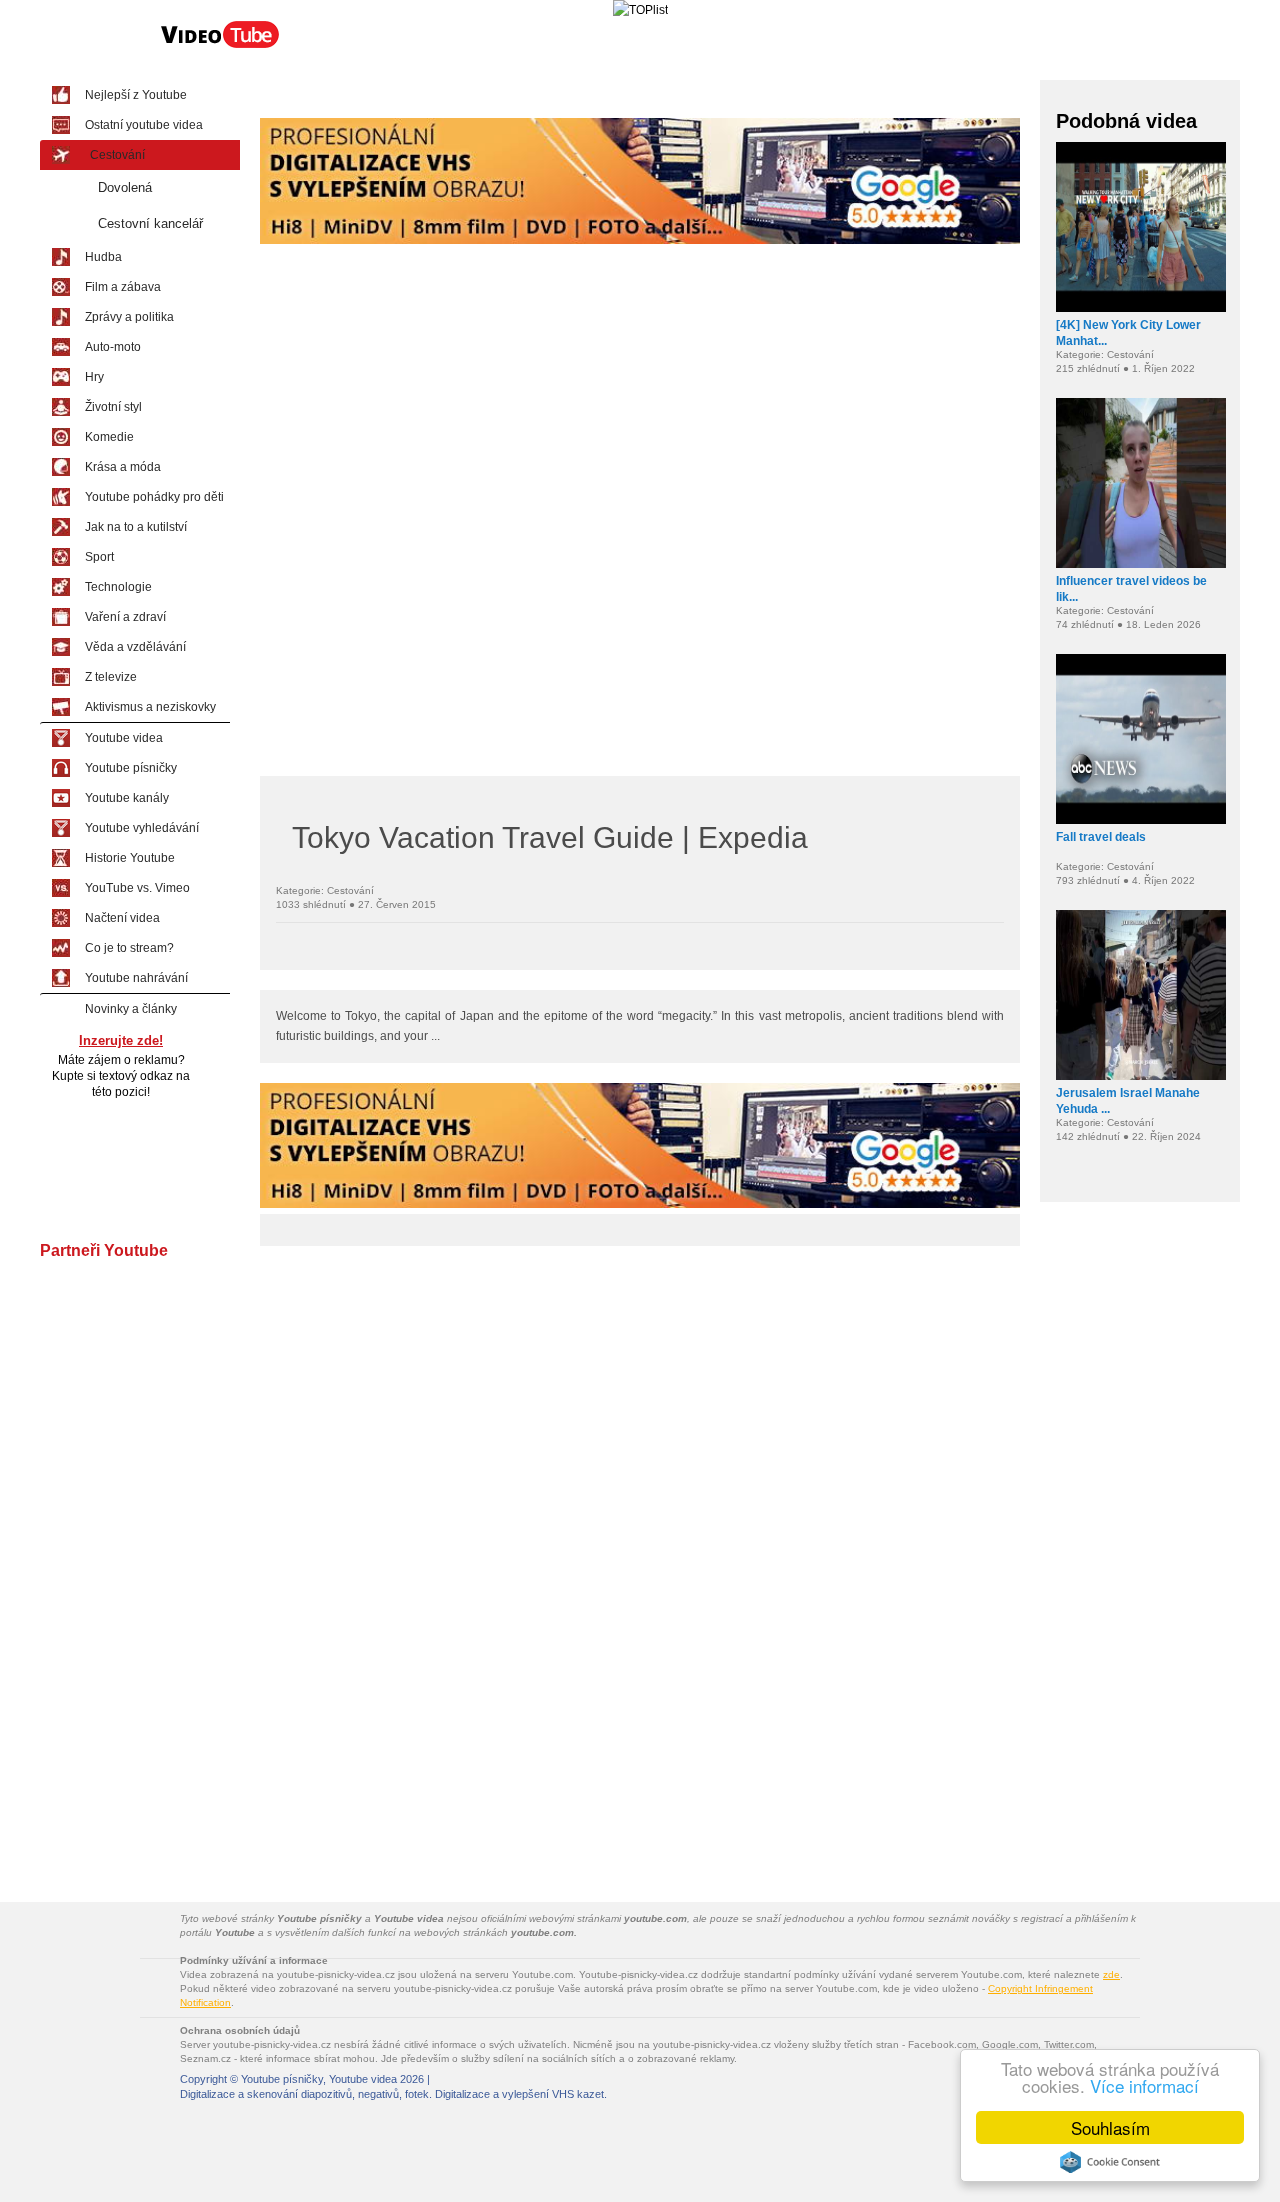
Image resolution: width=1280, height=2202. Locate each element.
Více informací (1144, 2085)
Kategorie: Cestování (325, 890)
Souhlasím (1110, 2127)
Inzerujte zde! (121, 1040)
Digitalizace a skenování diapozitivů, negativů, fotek (304, 2094)
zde (1111, 1974)
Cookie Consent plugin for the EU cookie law (1110, 2162)
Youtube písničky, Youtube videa (319, 2079)
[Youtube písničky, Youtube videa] (220, 46)
